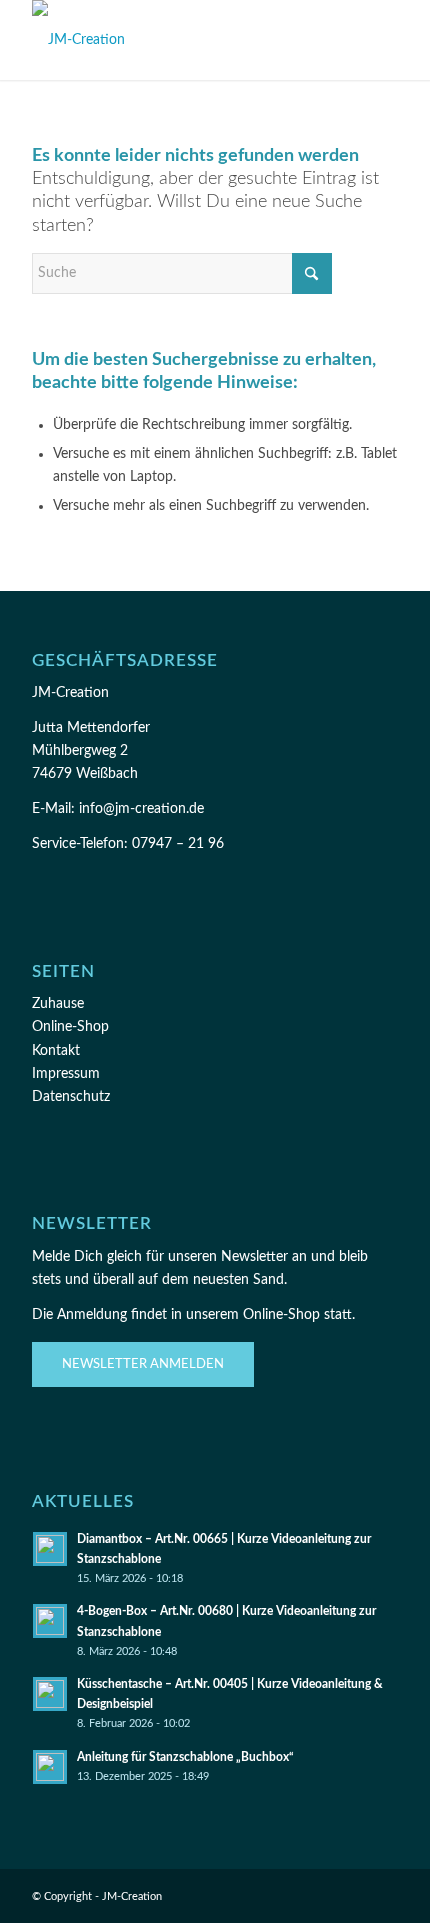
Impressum (66, 1074)
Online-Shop (70, 1027)
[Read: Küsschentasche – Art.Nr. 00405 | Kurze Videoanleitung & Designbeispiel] (50, 1694)
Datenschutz (71, 1097)
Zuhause (58, 1004)
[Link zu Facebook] (293, 1895)
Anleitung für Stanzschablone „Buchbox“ (185, 1757)
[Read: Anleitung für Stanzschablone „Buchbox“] (50, 1767)
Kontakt (56, 1051)
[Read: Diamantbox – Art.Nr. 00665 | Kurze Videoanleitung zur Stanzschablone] (50, 1549)
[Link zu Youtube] (383, 1895)
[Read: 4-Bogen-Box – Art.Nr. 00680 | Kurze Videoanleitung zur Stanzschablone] (50, 1621)
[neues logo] (178, 40)
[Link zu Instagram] (323, 1895)
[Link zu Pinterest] (353, 1895)
